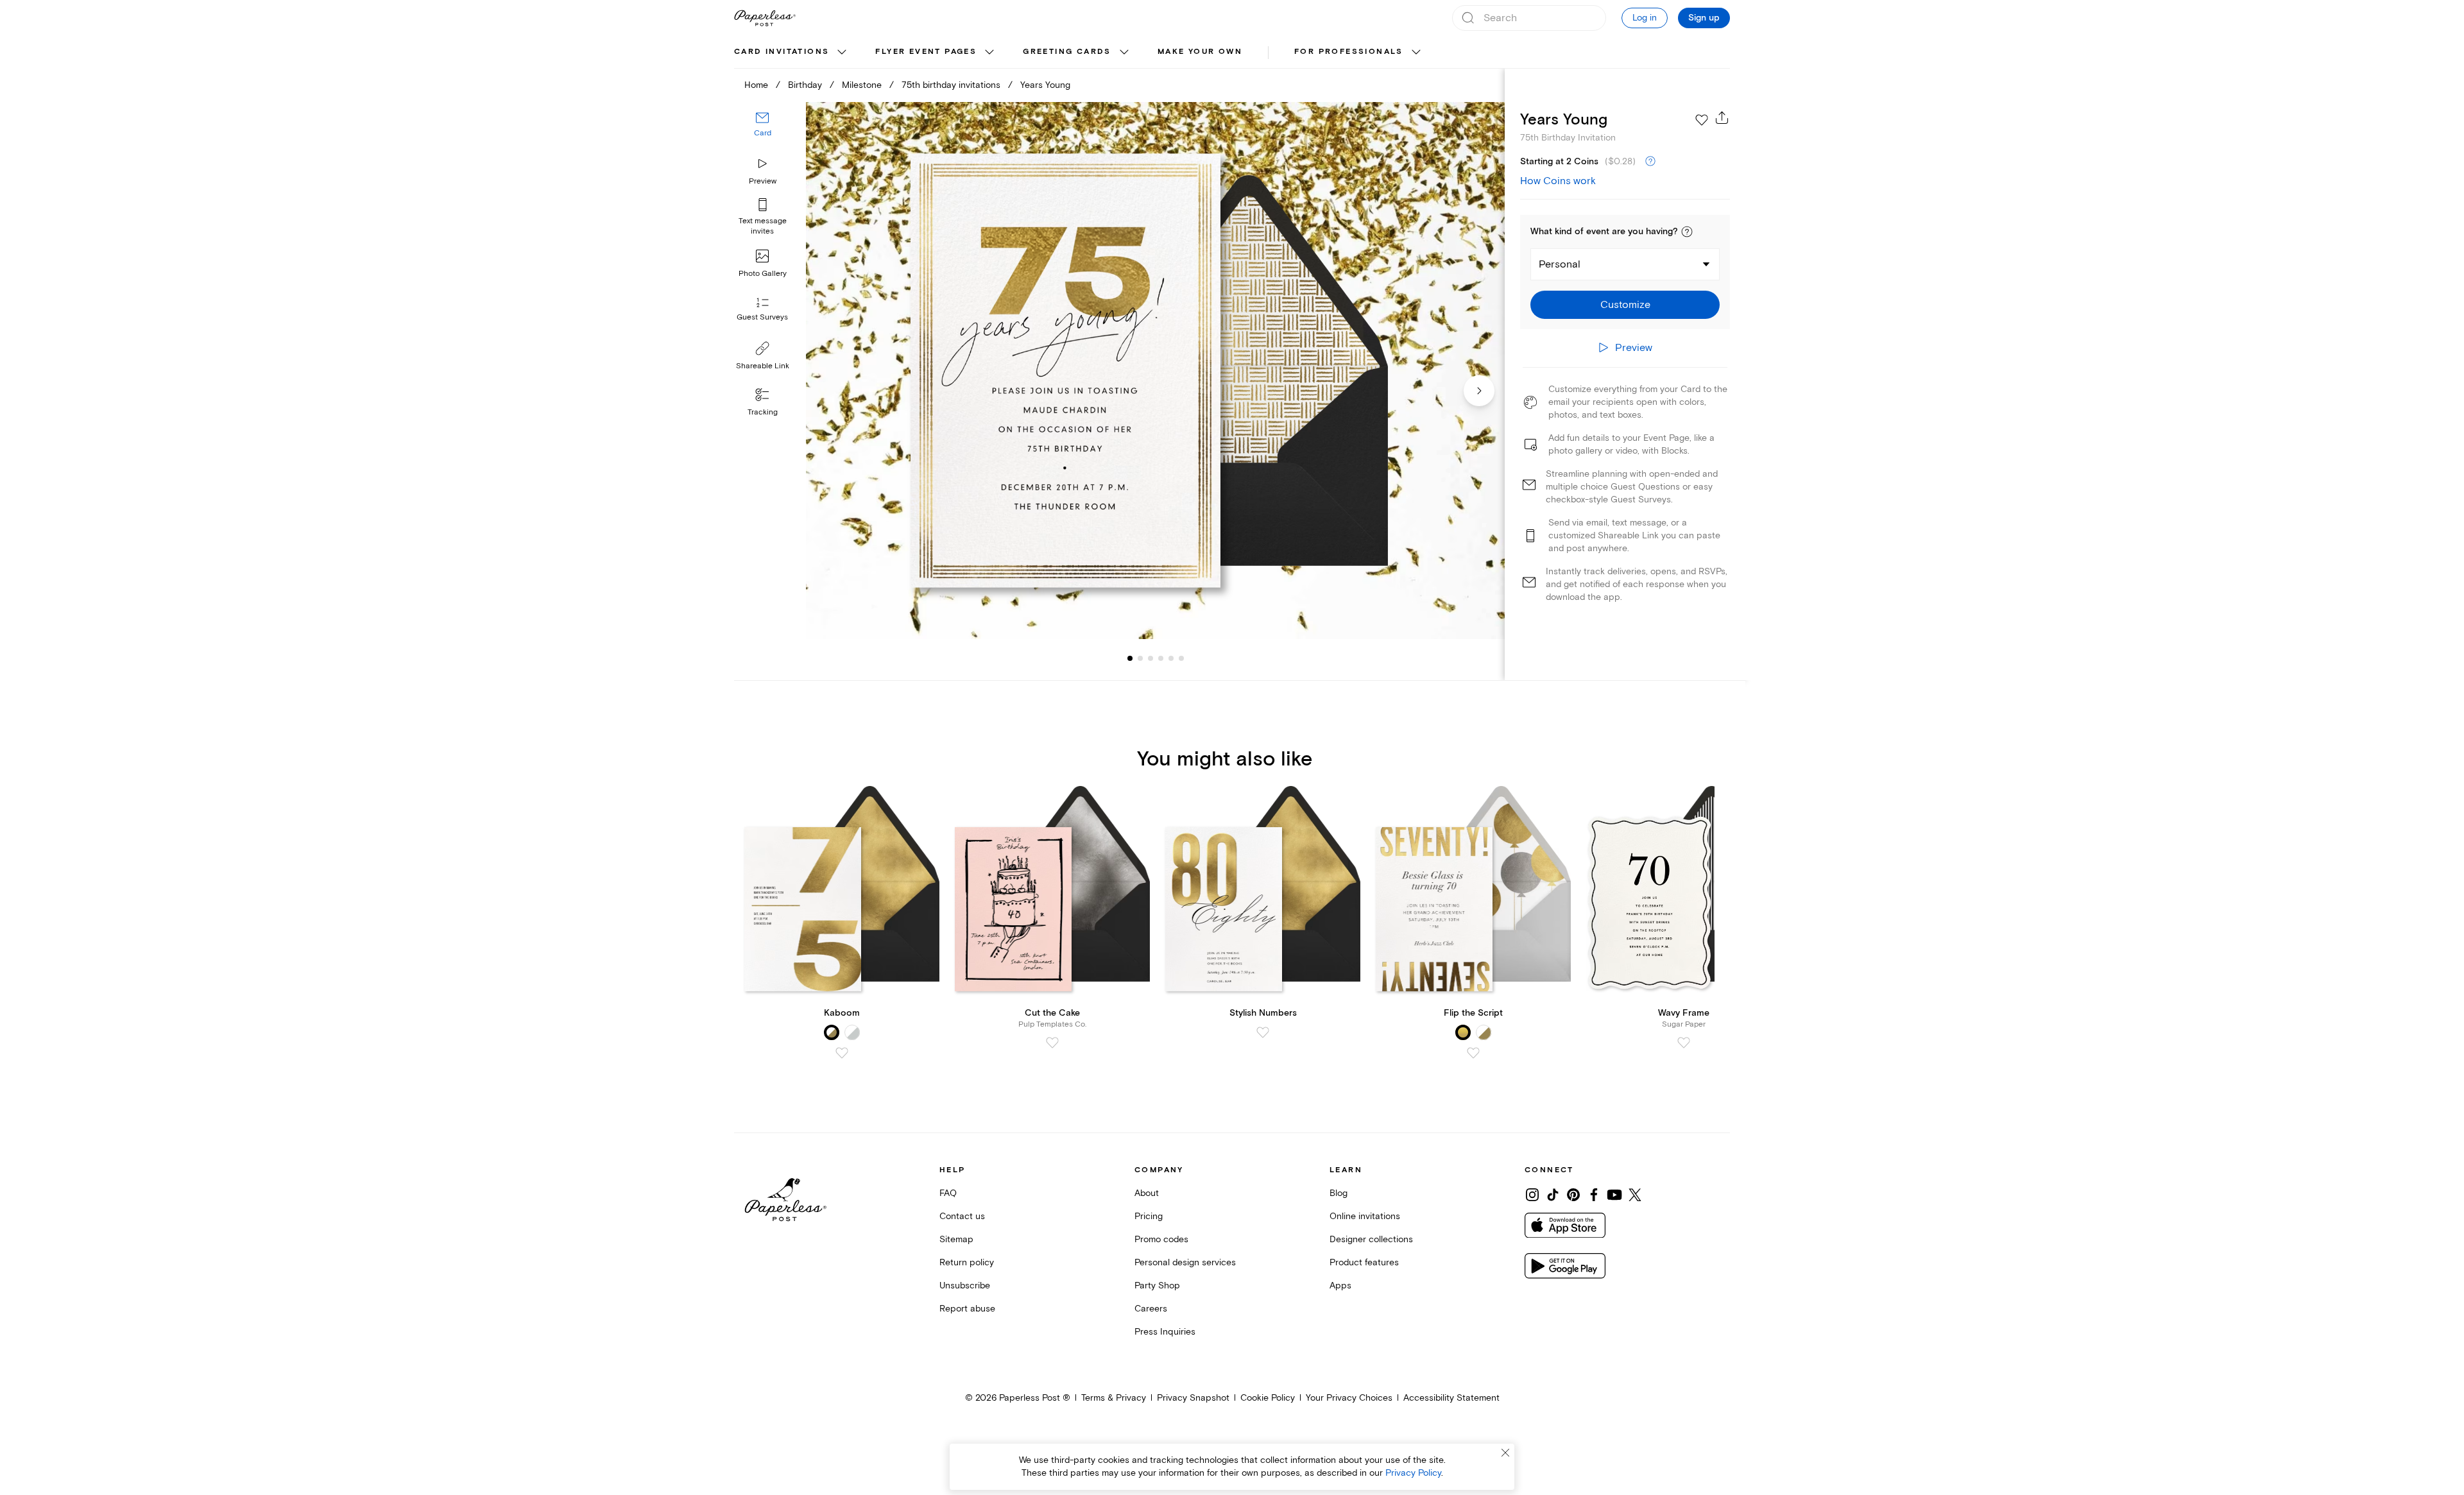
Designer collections (1371, 1239)
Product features (1364, 1262)
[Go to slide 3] (1140, 658)
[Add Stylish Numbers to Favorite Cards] (1263, 1032)
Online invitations (1365, 1216)
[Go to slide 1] (1130, 658)
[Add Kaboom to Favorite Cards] (842, 1053)
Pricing (1149, 1216)
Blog (1339, 1193)
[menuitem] (792, 53)
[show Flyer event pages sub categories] (989, 53)
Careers (1151, 1309)
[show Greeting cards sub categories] (1124, 53)
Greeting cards (1067, 52)
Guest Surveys (762, 317)
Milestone (862, 85)
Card (763, 133)
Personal (1560, 264)
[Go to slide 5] (1161, 658)
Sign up (1704, 18)
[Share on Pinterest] (1573, 1195)
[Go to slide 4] (1151, 658)
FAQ (948, 1193)
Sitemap (956, 1239)
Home (756, 85)
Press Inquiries (1165, 1332)
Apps (1340, 1286)
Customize (1625, 305)
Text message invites (763, 226)
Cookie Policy (1268, 1398)
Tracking (763, 412)
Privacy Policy (1413, 1473)
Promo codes (1161, 1239)
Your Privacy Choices (1349, 1398)
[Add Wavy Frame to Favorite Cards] (1684, 1043)
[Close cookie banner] (1505, 1453)
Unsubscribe (965, 1286)
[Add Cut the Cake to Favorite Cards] (1052, 1043)
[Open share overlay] (1722, 117)
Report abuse (967, 1309)
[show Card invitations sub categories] (842, 53)
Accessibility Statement (1451, 1398)
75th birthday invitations (951, 85)
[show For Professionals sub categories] (1416, 53)
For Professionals (1349, 52)
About (1147, 1193)
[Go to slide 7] (1181, 658)
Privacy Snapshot (1193, 1398)
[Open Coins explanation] (1650, 162)
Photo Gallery (763, 274)
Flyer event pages (926, 52)
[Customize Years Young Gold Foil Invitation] (1155, 371)
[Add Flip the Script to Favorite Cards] (1473, 1053)
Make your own (1200, 52)
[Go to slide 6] (1171, 658)
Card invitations (782, 52)
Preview (763, 181)
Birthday (805, 85)
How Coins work (1558, 181)
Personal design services (1185, 1262)
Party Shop (1157, 1286)
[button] (1687, 232)
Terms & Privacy (1114, 1398)
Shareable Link (763, 366)
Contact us (962, 1216)
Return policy (967, 1262)
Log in (1645, 18)
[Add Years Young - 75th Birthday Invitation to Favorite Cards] (1702, 120)
